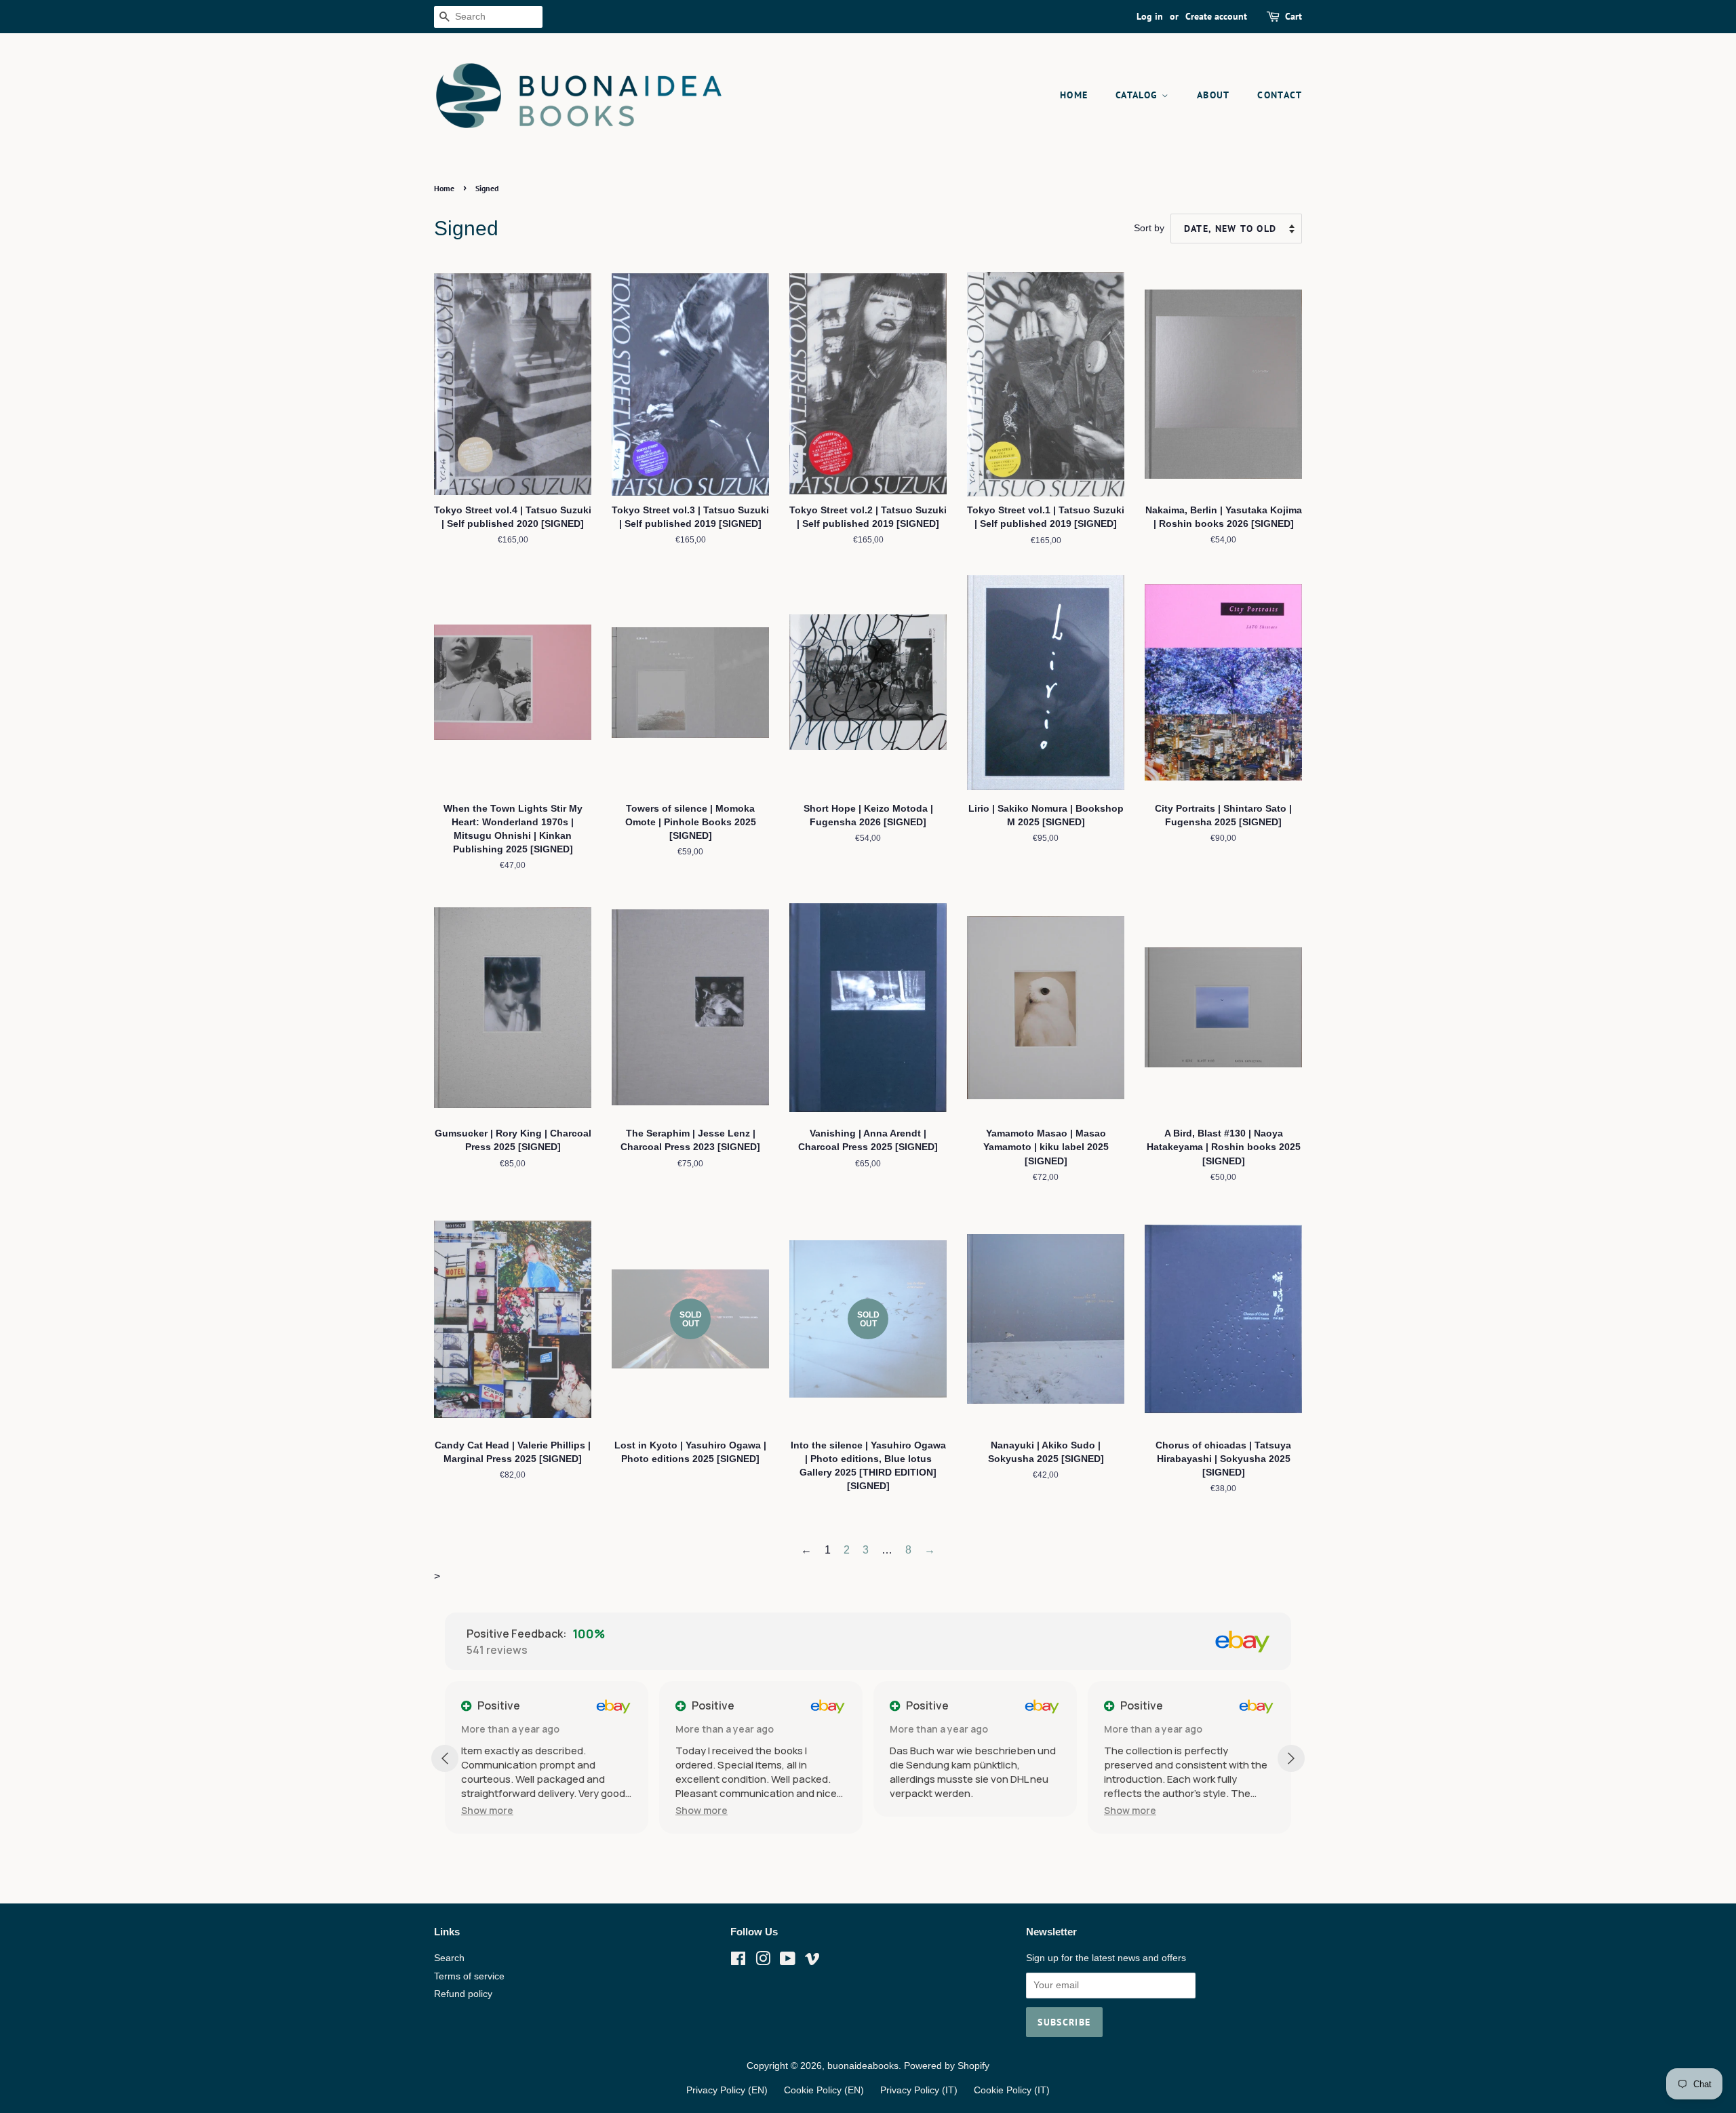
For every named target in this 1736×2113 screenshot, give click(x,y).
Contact (1280, 95)
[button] (546, 1810)
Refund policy (463, 1994)
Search (449, 1958)
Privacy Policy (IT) (919, 2090)
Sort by (1149, 228)
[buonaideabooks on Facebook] (738, 1961)
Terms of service (469, 1976)
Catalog (1139, 95)
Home (1074, 95)
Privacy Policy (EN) (727, 2090)
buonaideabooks (863, 2066)
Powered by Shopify (947, 2066)
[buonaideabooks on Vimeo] (812, 1961)
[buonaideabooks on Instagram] (763, 1961)
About (1214, 95)
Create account (1216, 16)
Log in (1150, 16)
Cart (1294, 16)
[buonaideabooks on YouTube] (788, 1961)
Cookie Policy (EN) (824, 2090)
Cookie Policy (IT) (1012, 2090)
